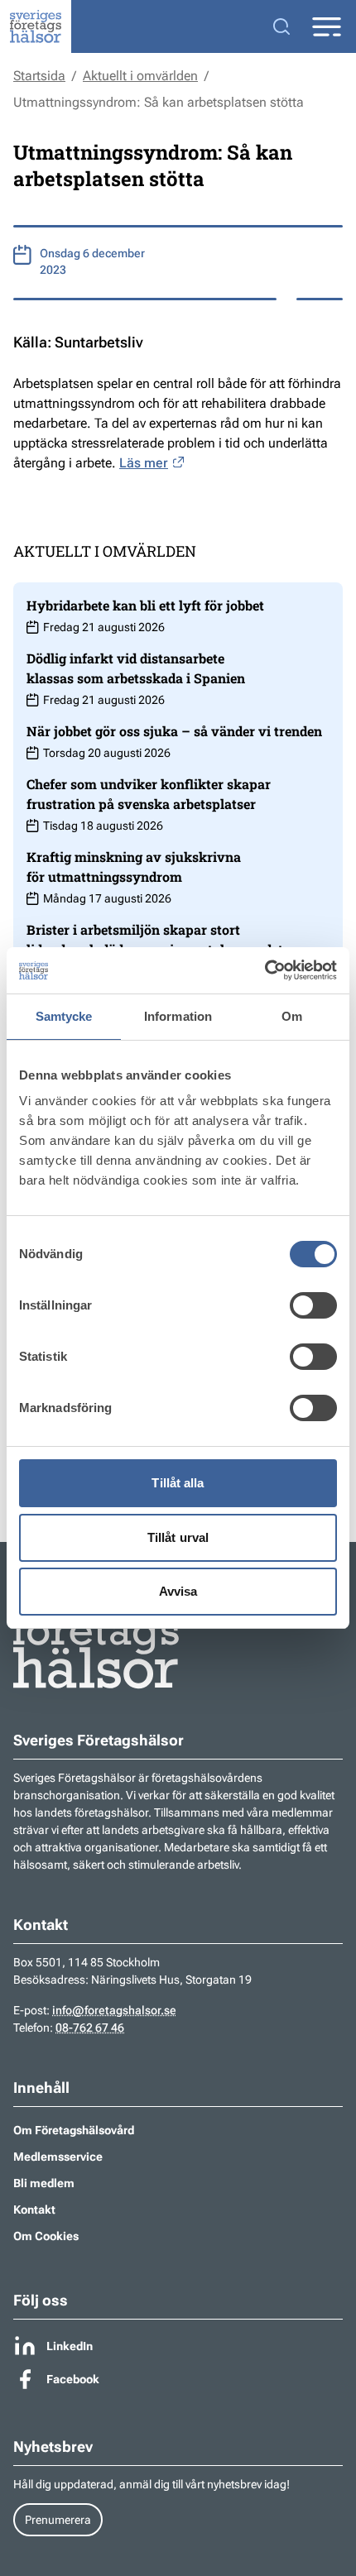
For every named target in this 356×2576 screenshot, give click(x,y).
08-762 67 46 (90, 2028)
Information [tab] (178, 1016)
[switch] (313, 1305)
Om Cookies (46, 2236)
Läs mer (144, 463)
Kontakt (34, 2210)
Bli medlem (44, 2183)
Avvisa (178, 1591)
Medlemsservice (58, 2157)
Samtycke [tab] (64, 1016)
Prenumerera (58, 2520)
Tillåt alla (178, 1483)
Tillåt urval (178, 1537)
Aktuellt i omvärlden (140, 76)
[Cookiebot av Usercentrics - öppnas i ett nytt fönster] (265, 970)
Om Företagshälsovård (74, 2130)
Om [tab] (292, 1016)
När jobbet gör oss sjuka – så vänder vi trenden (174, 731)
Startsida (39, 76)
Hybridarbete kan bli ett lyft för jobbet (145, 605)
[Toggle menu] (326, 27)
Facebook (73, 2379)
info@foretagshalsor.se (114, 2010)
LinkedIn (70, 2346)
